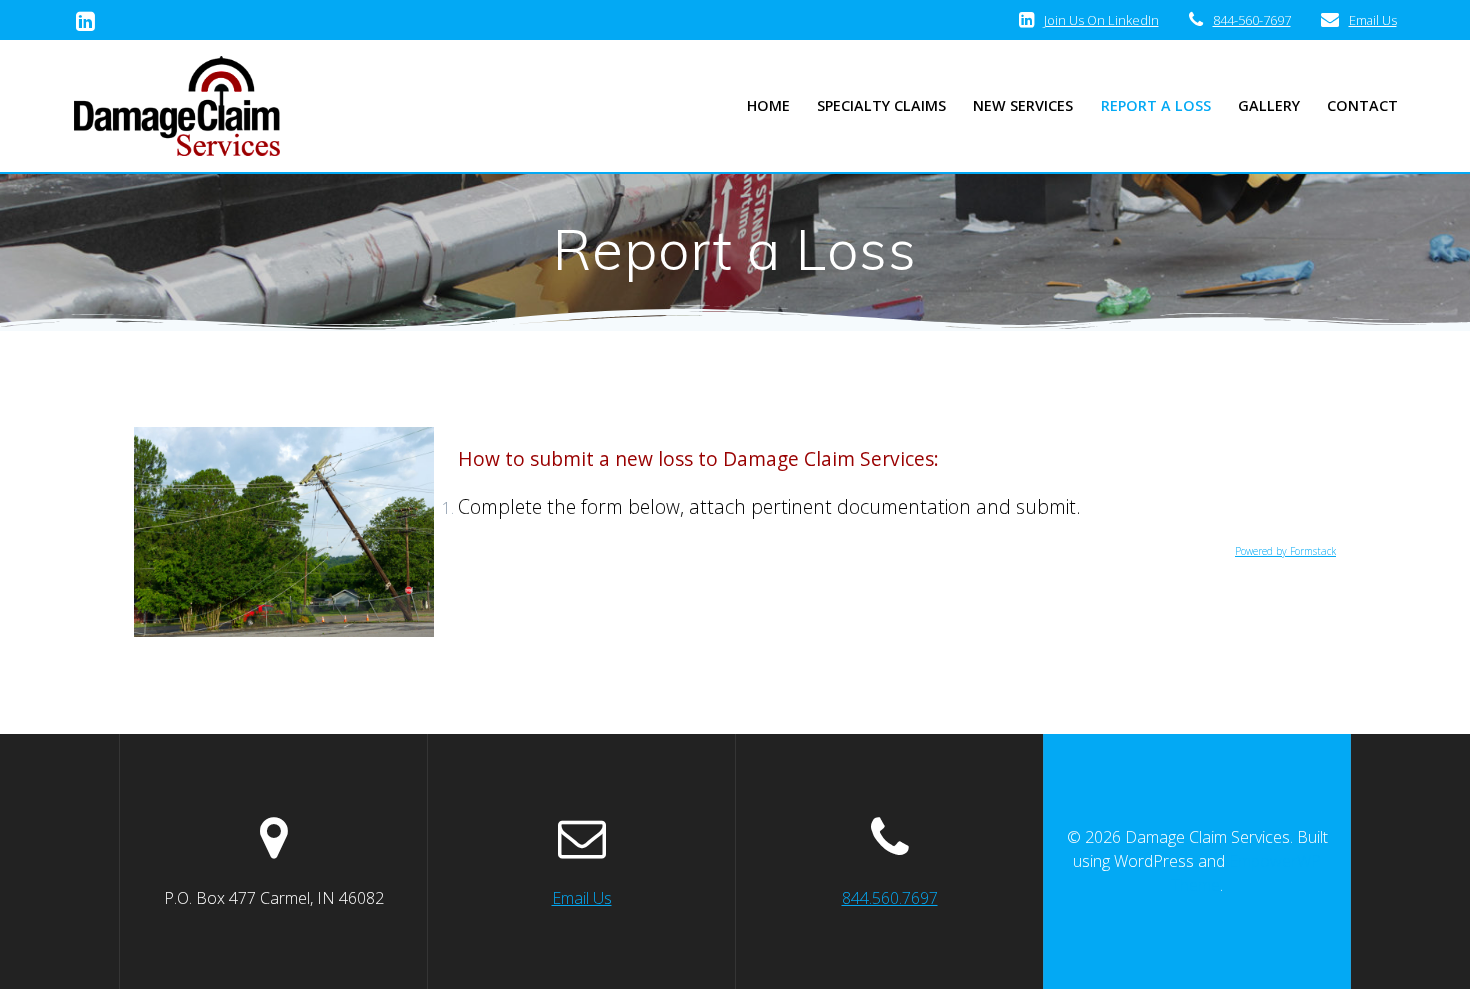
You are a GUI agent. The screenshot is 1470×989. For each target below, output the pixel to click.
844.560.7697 (890, 898)
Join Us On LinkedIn (1101, 20)
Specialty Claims (881, 105)
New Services (1023, 105)
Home (768, 105)
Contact (1362, 105)
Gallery (1269, 105)
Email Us (1373, 20)
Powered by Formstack (1285, 551)
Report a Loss (1156, 105)
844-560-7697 (1252, 20)
